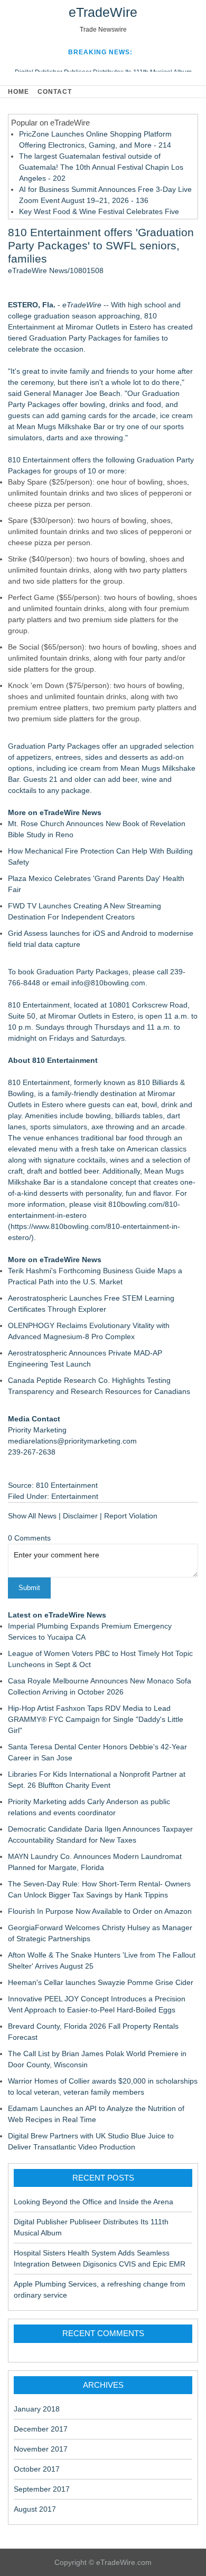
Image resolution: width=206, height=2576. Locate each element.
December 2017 (41, 2429)
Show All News (32, 1516)
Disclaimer (80, 1516)
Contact (55, 92)
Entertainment (75, 1496)
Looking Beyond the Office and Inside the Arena (93, 2202)
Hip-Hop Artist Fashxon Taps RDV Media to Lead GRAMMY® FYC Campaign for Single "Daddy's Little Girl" (96, 1719)
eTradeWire (103, 12)
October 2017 (37, 2469)
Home (18, 92)
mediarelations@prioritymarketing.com (72, 1441)
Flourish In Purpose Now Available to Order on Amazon (100, 1911)
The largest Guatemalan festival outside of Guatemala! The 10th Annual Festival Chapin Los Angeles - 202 (101, 167)
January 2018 (37, 2409)
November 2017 (41, 2449)
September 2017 (42, 2489)
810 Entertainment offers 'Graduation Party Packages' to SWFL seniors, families (101, 245)
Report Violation (131, 1516)
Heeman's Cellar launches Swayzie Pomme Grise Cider (101, 1982)
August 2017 (35, 2509)
